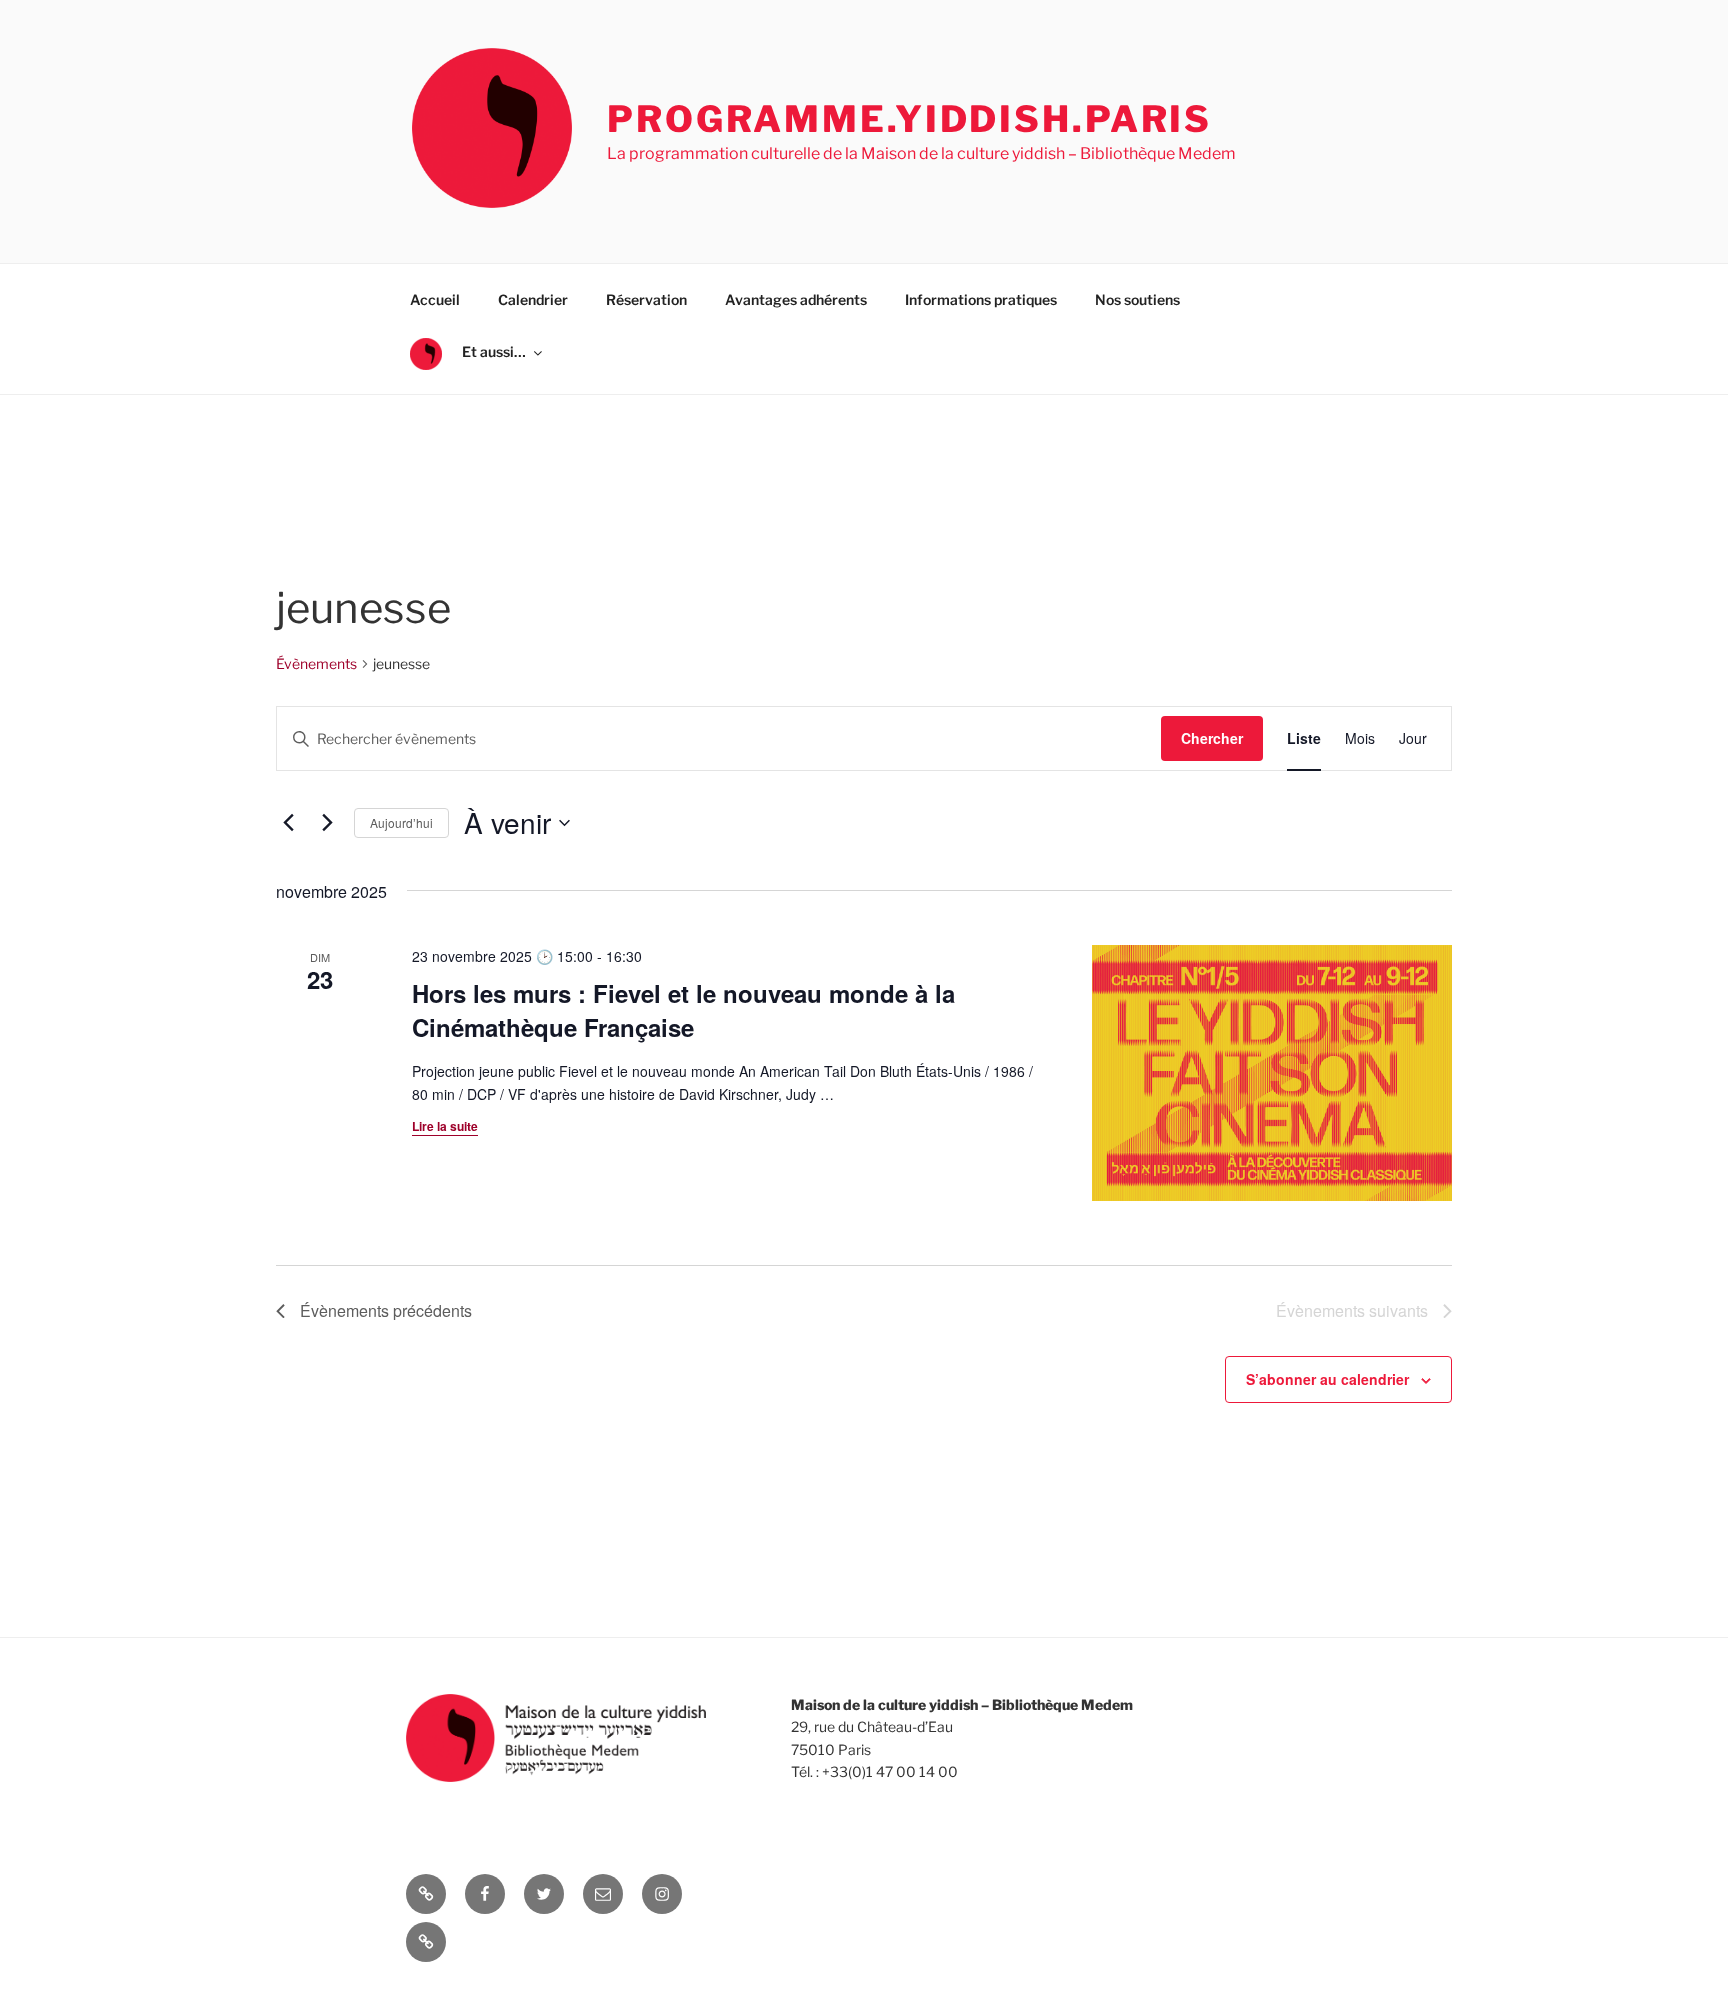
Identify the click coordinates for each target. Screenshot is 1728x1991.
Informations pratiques (981, 299)
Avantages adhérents (796, 299)
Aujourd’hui (401, 822)
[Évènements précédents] (288, 823)
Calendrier (533, 299)
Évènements (316, 663)
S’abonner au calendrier (1327, 1379)
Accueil (435, 299)
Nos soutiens (1137, 299)
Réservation (646, 299)
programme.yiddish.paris (909, 119)
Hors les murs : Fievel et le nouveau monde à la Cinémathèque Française (683, 1010)
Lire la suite (445, 1126)
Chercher (1212, 738)
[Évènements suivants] (327, 823)
